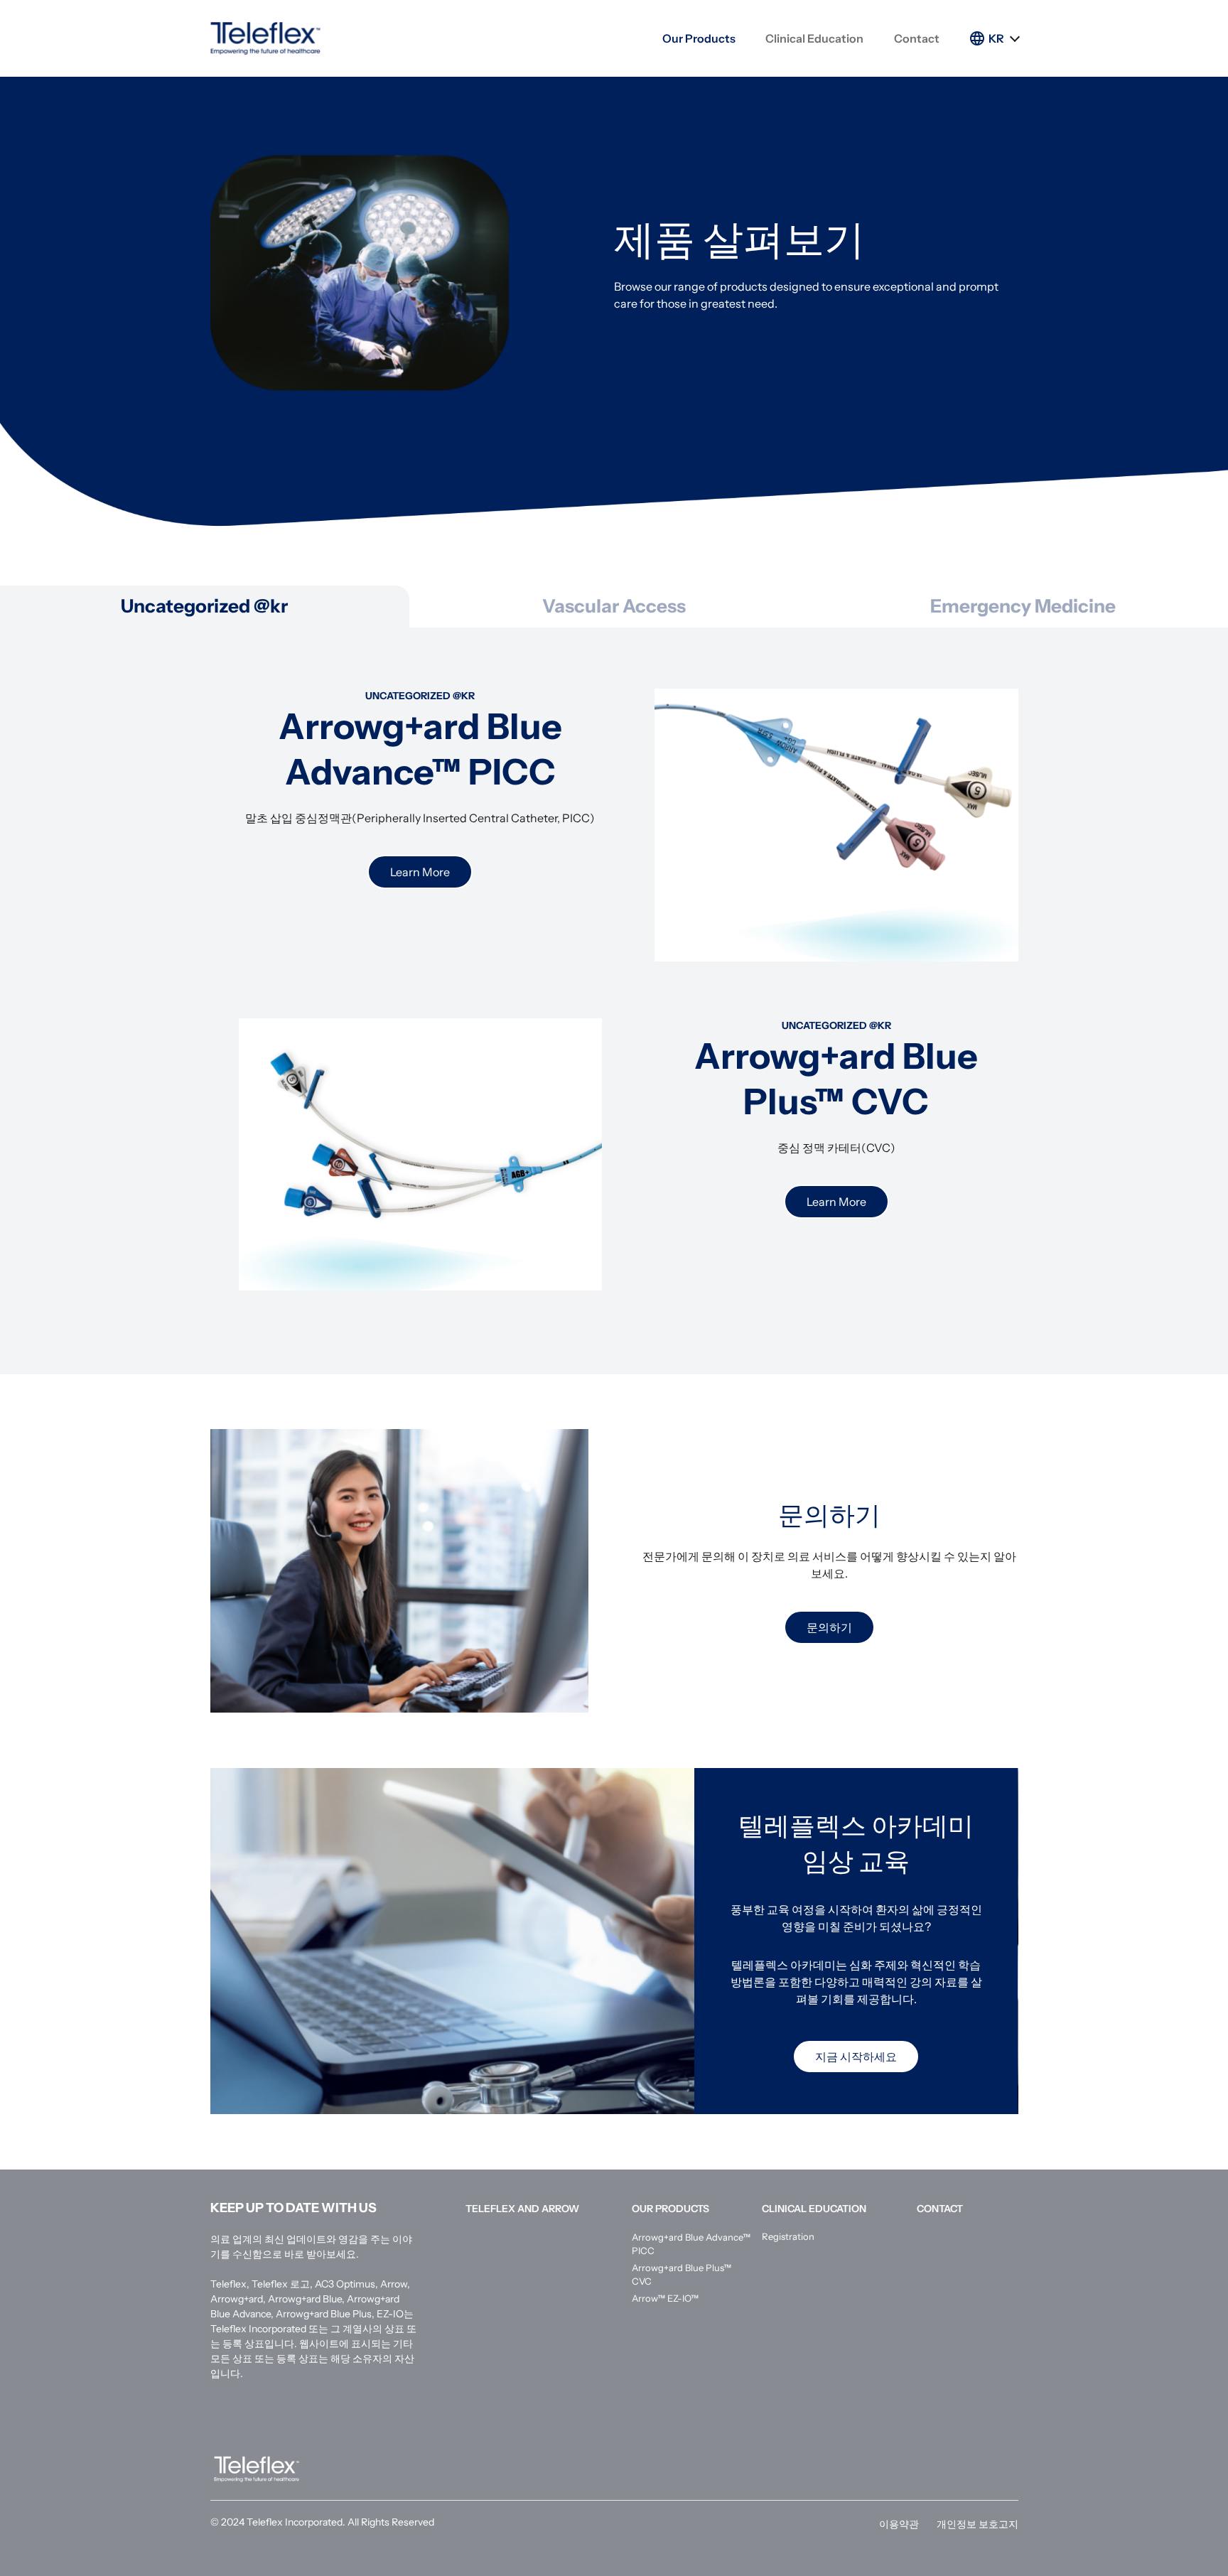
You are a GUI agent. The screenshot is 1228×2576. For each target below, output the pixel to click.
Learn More (420, 872)
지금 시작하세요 (856, 2057)
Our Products (699, 38)
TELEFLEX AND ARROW (522, 2209)
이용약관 (899, 2524)
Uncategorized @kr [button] (204, 606)
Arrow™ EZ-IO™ (665, 2298)
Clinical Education (814, 38)
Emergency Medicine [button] (1023, 606)
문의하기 (829, 1627)
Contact (917, 38)
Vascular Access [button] (614, 606)
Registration (788, 2236)
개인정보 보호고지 (977, 2524)
